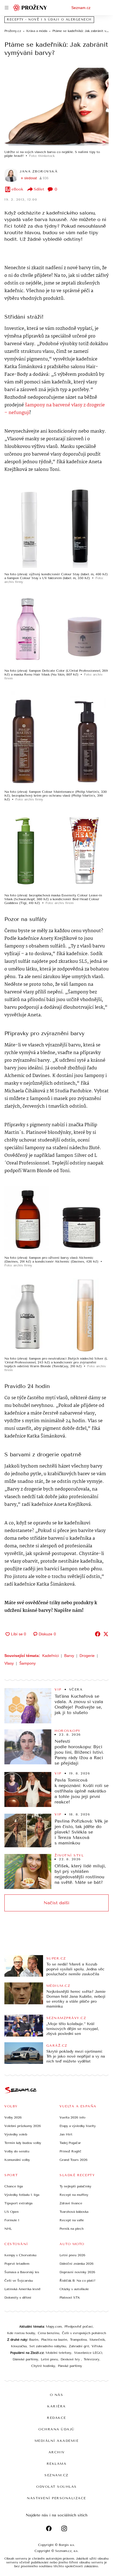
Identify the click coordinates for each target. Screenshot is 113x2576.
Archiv (57, 2452)
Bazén (34, 2340)
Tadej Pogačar (70, 2143)
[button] (56, 107)
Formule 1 (12, 2220)
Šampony (27, 1663)
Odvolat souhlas (56, 2487)
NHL (8, 2229)
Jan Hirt (66, 2134)
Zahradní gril (79, 2346)
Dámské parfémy (25, 2359)
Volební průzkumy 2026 (23, 2126)
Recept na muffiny (74, 2195)
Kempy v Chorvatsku (20, 2255)
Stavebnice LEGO (88, 2353)
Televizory (91, 2359)
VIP (58, 1689)
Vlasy (9, 1663)
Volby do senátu (17, 2151)
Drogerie (87, 1656)
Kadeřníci (50, 1656)
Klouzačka (19, 2346)
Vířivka (97, 2346)
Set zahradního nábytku (48, 2346)
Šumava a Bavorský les (22, 2272)
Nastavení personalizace (56, 2498)
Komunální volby (17, 2160)
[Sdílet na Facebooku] (98, 1634)
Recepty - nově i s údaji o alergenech (49, 20)
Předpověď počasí (79, 2326)
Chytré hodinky (43, 2366)
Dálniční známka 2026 (77, 2264)
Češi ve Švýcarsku (19, 2281)
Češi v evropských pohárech (84, 2333)
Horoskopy (68, 1731)
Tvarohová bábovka (74, 2212)
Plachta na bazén (54, 2340)
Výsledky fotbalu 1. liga (22, 2195)
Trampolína (78, 2340)
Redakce (56, 2418)
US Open (12, 2212)
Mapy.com (54, 2326)
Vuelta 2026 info (72, 2117)
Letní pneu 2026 (72, 2255)
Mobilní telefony (58, 2353)
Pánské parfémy (70, 2366)
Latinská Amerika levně (22, 2289)
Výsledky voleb (16, 2134)
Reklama (57, 2464)
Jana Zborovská (39, 171)
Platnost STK (70, 2298)
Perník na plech (72, 2229)
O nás (57, 2395)
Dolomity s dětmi (18, 2298)
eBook (17, 189)
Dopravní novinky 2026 (77, 2272)
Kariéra (56, 2406)
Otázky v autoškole (74, 2289)
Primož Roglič (70, 2151)
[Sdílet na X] (106, 1634)
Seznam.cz (81, 8)
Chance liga (14, 2186)
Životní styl (69, 1855)
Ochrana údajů (56, 2429)
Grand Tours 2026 (74, 2160)
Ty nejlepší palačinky (75, 2186)
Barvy (69, 1656)
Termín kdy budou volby (23, 2143)
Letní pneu (49, 2359)
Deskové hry (71, 2359)
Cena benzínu (49, 2333)
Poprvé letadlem (17, 2264)
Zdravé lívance (71, 2203)
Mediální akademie (57, 2441)
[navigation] (7, 8)
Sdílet (39, 189)
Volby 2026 (13, 2117)
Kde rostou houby (21, 2333)
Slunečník (97, 2340)
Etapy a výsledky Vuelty (78, 2126)
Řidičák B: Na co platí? (77, 2281)
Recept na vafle (72, 2220)
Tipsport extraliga (18, 2203)
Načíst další (56, 1903)
